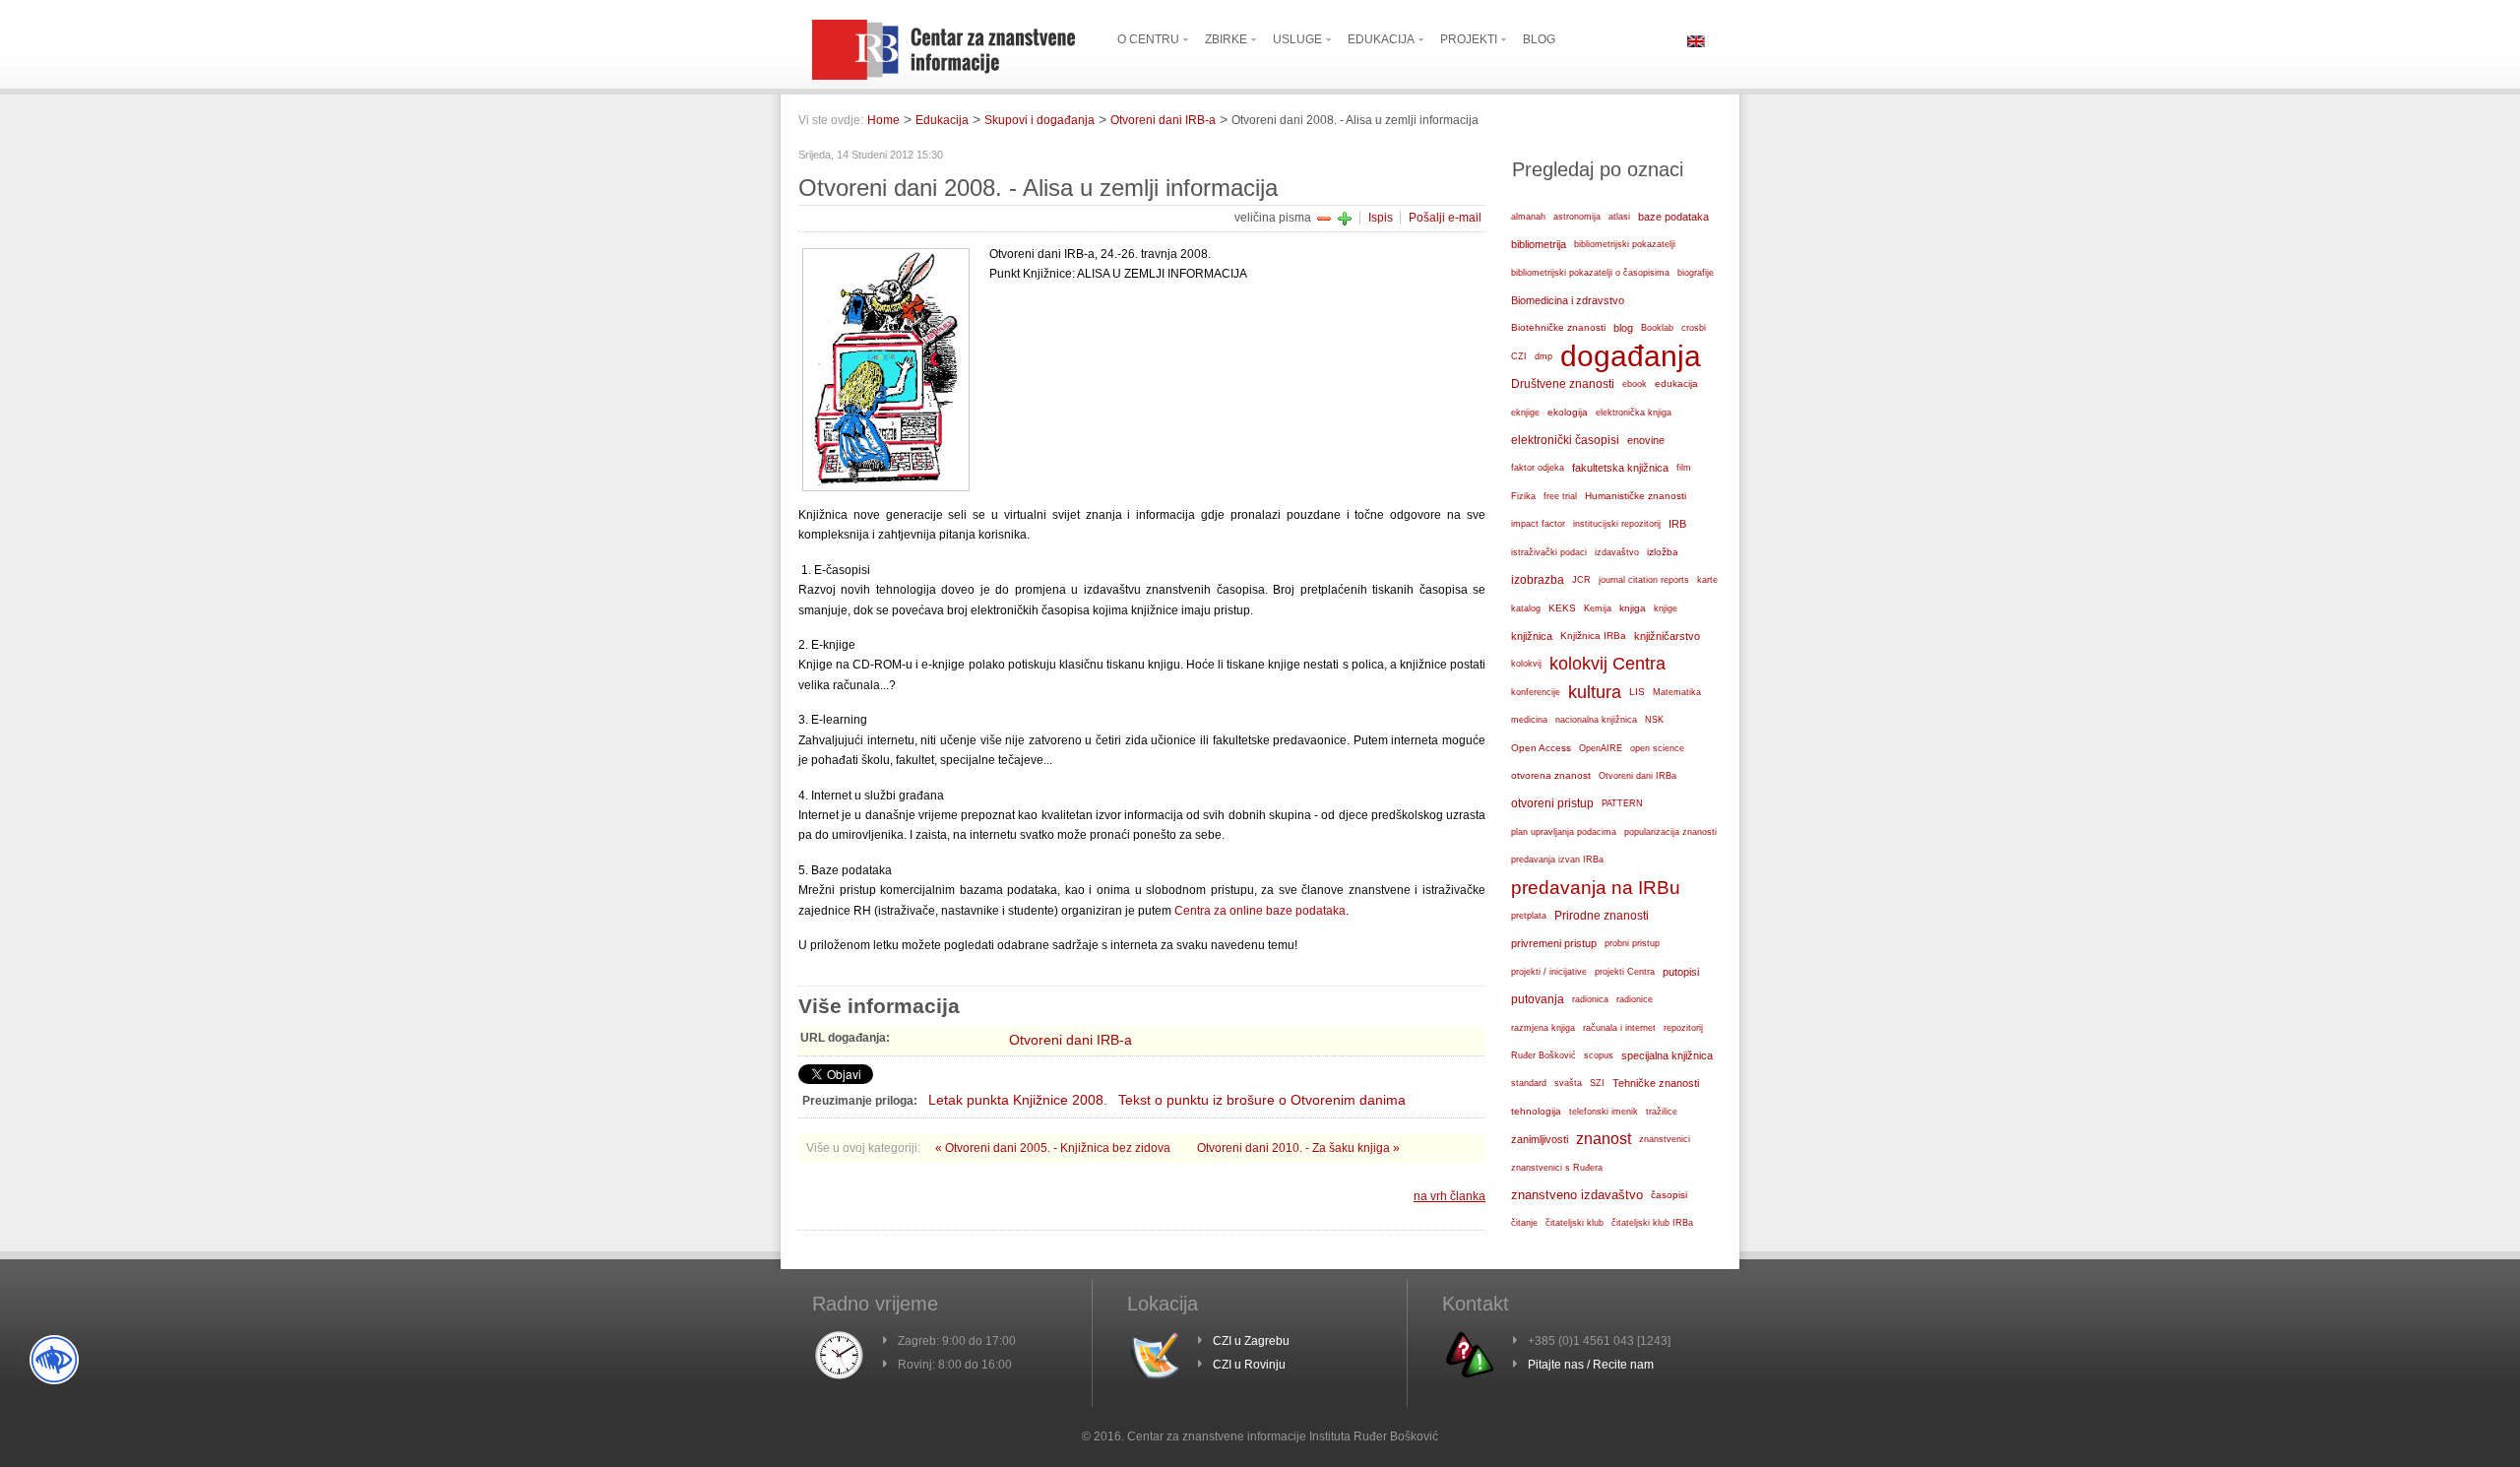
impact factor (1538, 524)
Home (883, 120)
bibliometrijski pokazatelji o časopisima (1590, 273)
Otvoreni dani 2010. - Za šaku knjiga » (1298, 1148)
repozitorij (1683, 1028)
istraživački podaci (1549, 552)
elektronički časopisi (1565, 440)
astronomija (1577, 217)
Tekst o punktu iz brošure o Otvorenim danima (1262, 1100)
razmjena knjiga (1543, 1028)
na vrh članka (1449, 1196)
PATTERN (1622, 803)
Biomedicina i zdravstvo (1568, 300)
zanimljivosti (1540, 1139)
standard (1529, 1083)
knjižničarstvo (1667, 636)
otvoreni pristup (1552, 803)
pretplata (1529, 915)
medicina (1529, 720)
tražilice (1662, 1112)
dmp (1543, 356)
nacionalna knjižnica (1596, 720)
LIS (1637, 692)
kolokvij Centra (1607, 664)
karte (1707, 580)
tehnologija (1536, 1111)
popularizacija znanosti (1670, 832)
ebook (1635, 384)
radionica (1590, 999)
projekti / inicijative (1549, 971)
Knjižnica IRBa (1593, 636)
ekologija (1568, 412)
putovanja (1538, 999)
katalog (1526, 608)
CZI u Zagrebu (1251, 1341)
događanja (1631, 356)
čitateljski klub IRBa (1652, 1223)
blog (1623, 328)
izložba (1663, 552)
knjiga (1633, 608)
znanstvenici (1665, 1139)
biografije (1696, 273)
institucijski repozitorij (1617, 524)
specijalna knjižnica (1667, 1055)
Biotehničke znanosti (1558, 327)
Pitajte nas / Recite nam (1591, 1365)
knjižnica (1532, 636)
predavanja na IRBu (1596, 888)
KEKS (1562, 608)
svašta (1568, 1083)
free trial (1560, 496)
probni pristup (1632, 943)
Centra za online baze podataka (1260, 911)
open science (1657, 748)
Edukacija (942, 120)
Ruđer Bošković (1543, 1055)
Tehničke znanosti (1656, 1083)
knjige (1666, 608)
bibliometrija (1539, 244)
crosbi (1694, 328)
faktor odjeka (1538, 468)
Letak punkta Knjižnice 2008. (1018, 1100)
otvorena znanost (1551, 775)
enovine (1646, 440)
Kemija (1598, 608)
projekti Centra (1625, 972)
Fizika (1523, 496)
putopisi (1681, 972)
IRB (1677, 524)
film (1684, 468)
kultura (1595, 692)
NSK (1654, 720)
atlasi (1619, 217)
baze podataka (1673, 217)
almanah (1528, 217)
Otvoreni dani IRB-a (1163, 120)
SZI (1597, 1083)
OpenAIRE (1601, 748)
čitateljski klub (1575, 1223)
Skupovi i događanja (1039, 120)
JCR (1581, 580)
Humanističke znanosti (1636, 496)
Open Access (1541, 748)
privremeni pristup (1554, 943)
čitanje (1524, 1223)
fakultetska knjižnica (1620, 468)
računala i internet (1619, 1028)
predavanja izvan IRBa (1557, 860)
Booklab (1657, 328)
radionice (1635, 999)
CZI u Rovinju (1249, 1365)
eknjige (1525, 413)
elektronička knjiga (1634, 413)
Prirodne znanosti (1602, 916)
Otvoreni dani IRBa (1638, 776)
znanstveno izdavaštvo (1577, 1195)
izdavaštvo (1617, 552)
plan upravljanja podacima (1564, 832)
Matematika (1677, 692)
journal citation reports (1644, 580)
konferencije (1536, 692)
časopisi (1669, 1195)
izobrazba (1538, 580)
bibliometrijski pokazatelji (1625, 244)
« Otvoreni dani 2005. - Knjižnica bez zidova (1054, 1148)
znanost (1604, 1139)
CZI (1519, 356)
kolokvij (1526, 664)
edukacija (1676, 383)
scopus (1599, 1055)
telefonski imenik (1604, 1112)
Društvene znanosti (1563, 384)
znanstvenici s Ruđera (1557, 1168)
